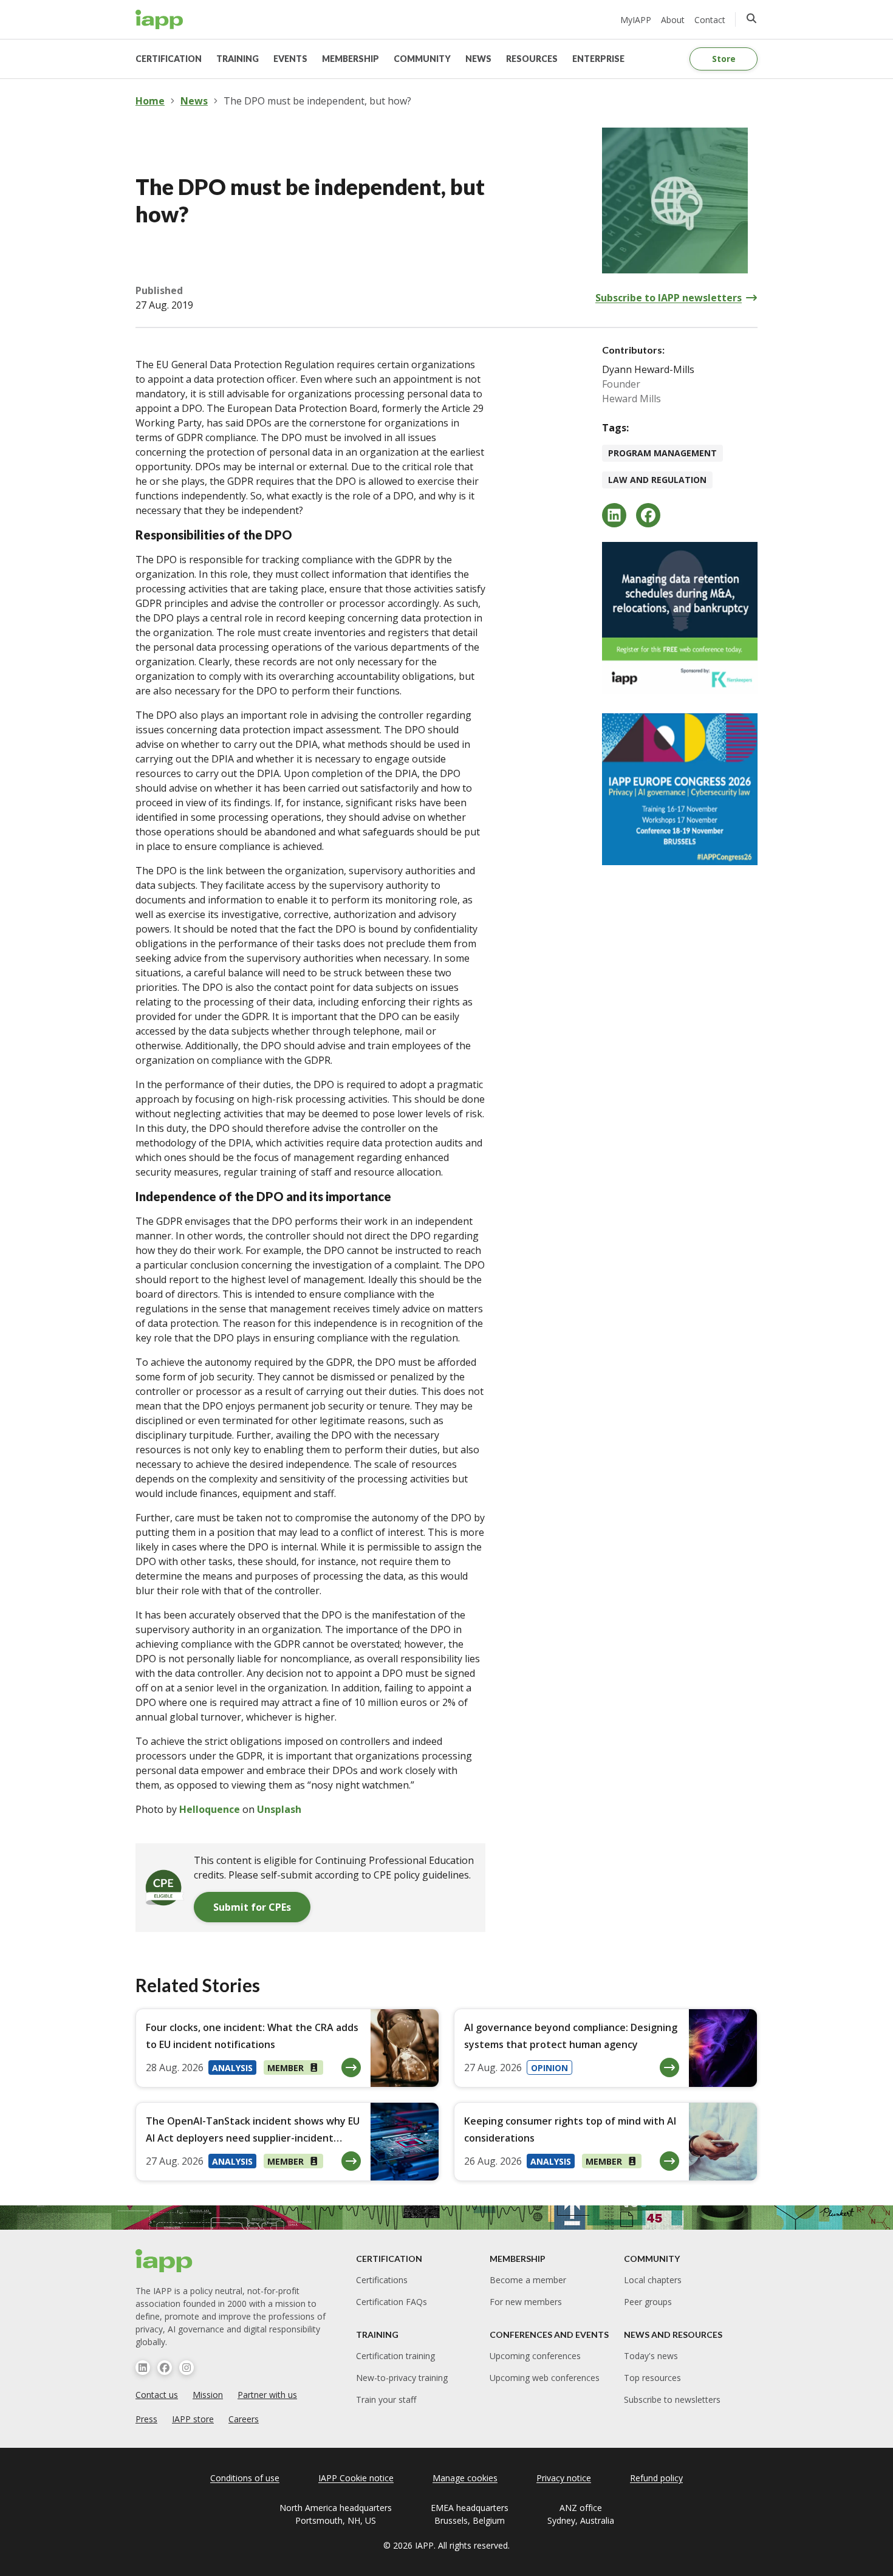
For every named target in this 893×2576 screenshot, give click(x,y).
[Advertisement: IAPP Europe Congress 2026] (680, 789)
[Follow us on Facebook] (165, 2368)
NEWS (478, 59)
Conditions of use (245, 2478)
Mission (208, 2395)
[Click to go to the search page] (751, 18)
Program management (662, 453)
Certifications (382, 2280)
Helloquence (210, 1809)
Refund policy (656, 2478)
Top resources (652, 2378)
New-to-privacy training (402, 2378)
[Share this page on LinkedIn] (614, 515)
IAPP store (193, 2419)
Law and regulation (657, 480)
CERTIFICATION (169, 59)
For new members (526, 2302)
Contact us (157, 2395)
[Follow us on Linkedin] (143, 2368)
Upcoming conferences (535, 2356)
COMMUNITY (422, 59)
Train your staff (386, 2400)
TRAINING (238, 59)
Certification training (395, 2356)
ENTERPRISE (598, 59)
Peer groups (648, 2302)
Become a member (528, 2280)
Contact (710, 20)
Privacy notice (564, 2478)
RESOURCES (532, 59)
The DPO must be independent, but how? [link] (317, 101)
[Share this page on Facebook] (648, 515)
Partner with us (267, 2395)
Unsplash (279, 1809)
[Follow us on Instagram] (186, 2368)
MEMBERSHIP (351, 59)
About (673, 20)
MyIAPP (636, 20)
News (194, 101)
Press (146, 2419)
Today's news (651, 2356)
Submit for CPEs (252, 1907)
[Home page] (164, 2261)
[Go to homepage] (159, 19)
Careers (244, 2419)
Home (150, 101)
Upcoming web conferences (545, 2378)
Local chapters (653, 2280)
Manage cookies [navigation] (465, 2478)
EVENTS (290, 59)
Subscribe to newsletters (672, 2400)
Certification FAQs (392, 2302)
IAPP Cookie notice (356, 2478)
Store (724, 59)
